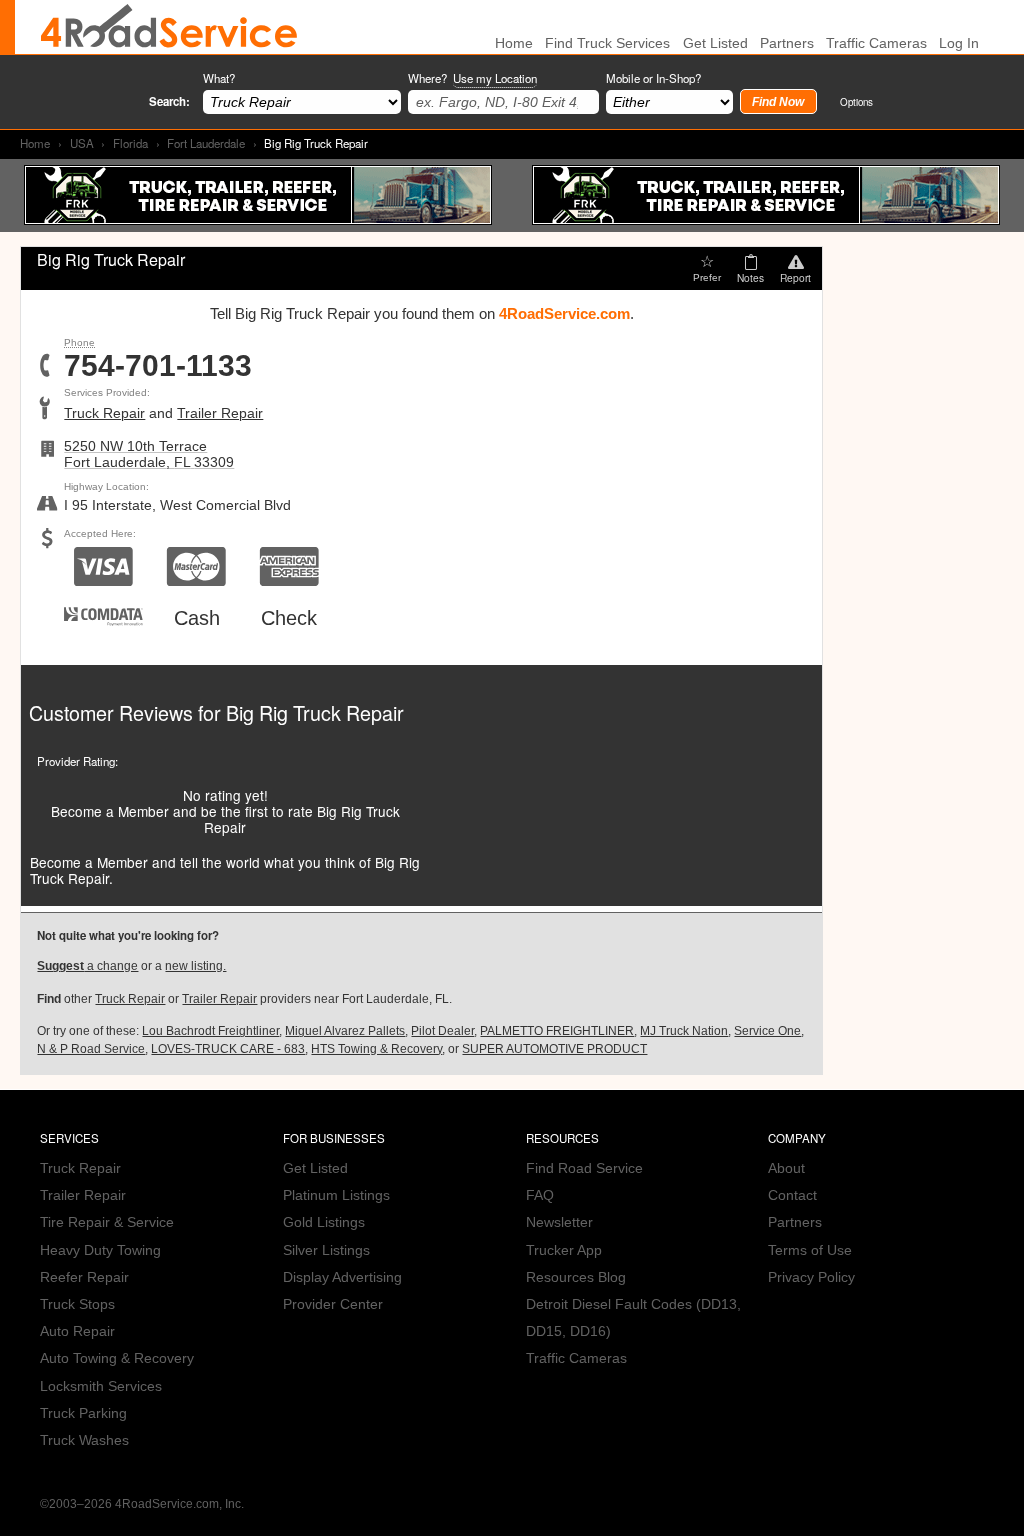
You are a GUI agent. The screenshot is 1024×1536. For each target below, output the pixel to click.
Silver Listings (326, 1250)
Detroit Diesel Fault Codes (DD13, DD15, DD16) (633, 1318)
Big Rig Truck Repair (315, 712)
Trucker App (564, 1250)
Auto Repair (77, 1331)
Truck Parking (83, 1413)
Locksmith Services (101, 1386)
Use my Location (495, 78)
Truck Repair (104, 413)
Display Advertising (342, 1277)
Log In (959, 43)
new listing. (195, 966)
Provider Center (333, 1304)
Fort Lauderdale (206, 143)
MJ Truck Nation (684, 1031)
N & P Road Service (91, 1049)
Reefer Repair (84, 1277)
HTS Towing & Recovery (376, 1049)
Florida (130, 143)
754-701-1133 (158, 366)
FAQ (540, 1195)
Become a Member (110, 811)
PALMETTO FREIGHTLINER (557, 1031)
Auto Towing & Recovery (117, 1358)
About (786, 1168)
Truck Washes (84, 1440)
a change (87, 966)
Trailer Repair (220, 413)
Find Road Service (584, 1168)
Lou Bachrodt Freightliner (210, 1031)
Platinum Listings (336, 1195)
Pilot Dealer (442, 1031)
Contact (792, 1195)
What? (219, 78)
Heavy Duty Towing (100, 1250)
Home (35, 143)
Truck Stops (77, 1304)
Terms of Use (810, 1250)
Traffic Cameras (876, 43)
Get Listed (715, 43)
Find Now (778, 102)
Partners (787, 43)
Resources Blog (576, 1277)
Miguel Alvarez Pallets (345, 1031)
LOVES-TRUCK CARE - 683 (228, 1049)
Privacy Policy (811, 1277)
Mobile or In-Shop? (653, 78)
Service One (767, 1031)
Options (856, 101)
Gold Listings (324, 1222)
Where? (472, 78)
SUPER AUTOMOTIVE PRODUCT (554, 1049)
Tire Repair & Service (107, 1222)
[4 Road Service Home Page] (169, 27)
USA (82, 143)
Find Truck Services (607, 43)
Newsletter (559, 1222)
